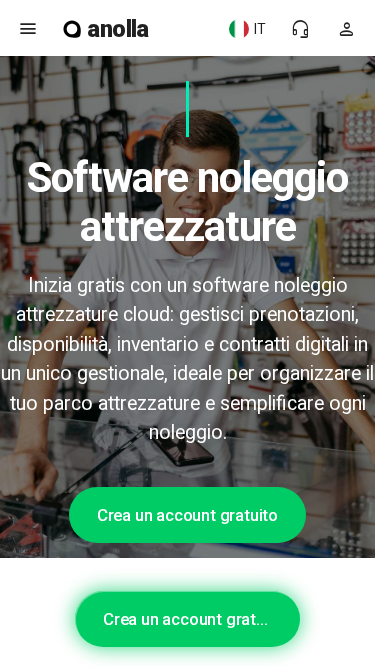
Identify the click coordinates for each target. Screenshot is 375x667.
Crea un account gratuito (187, 515)
